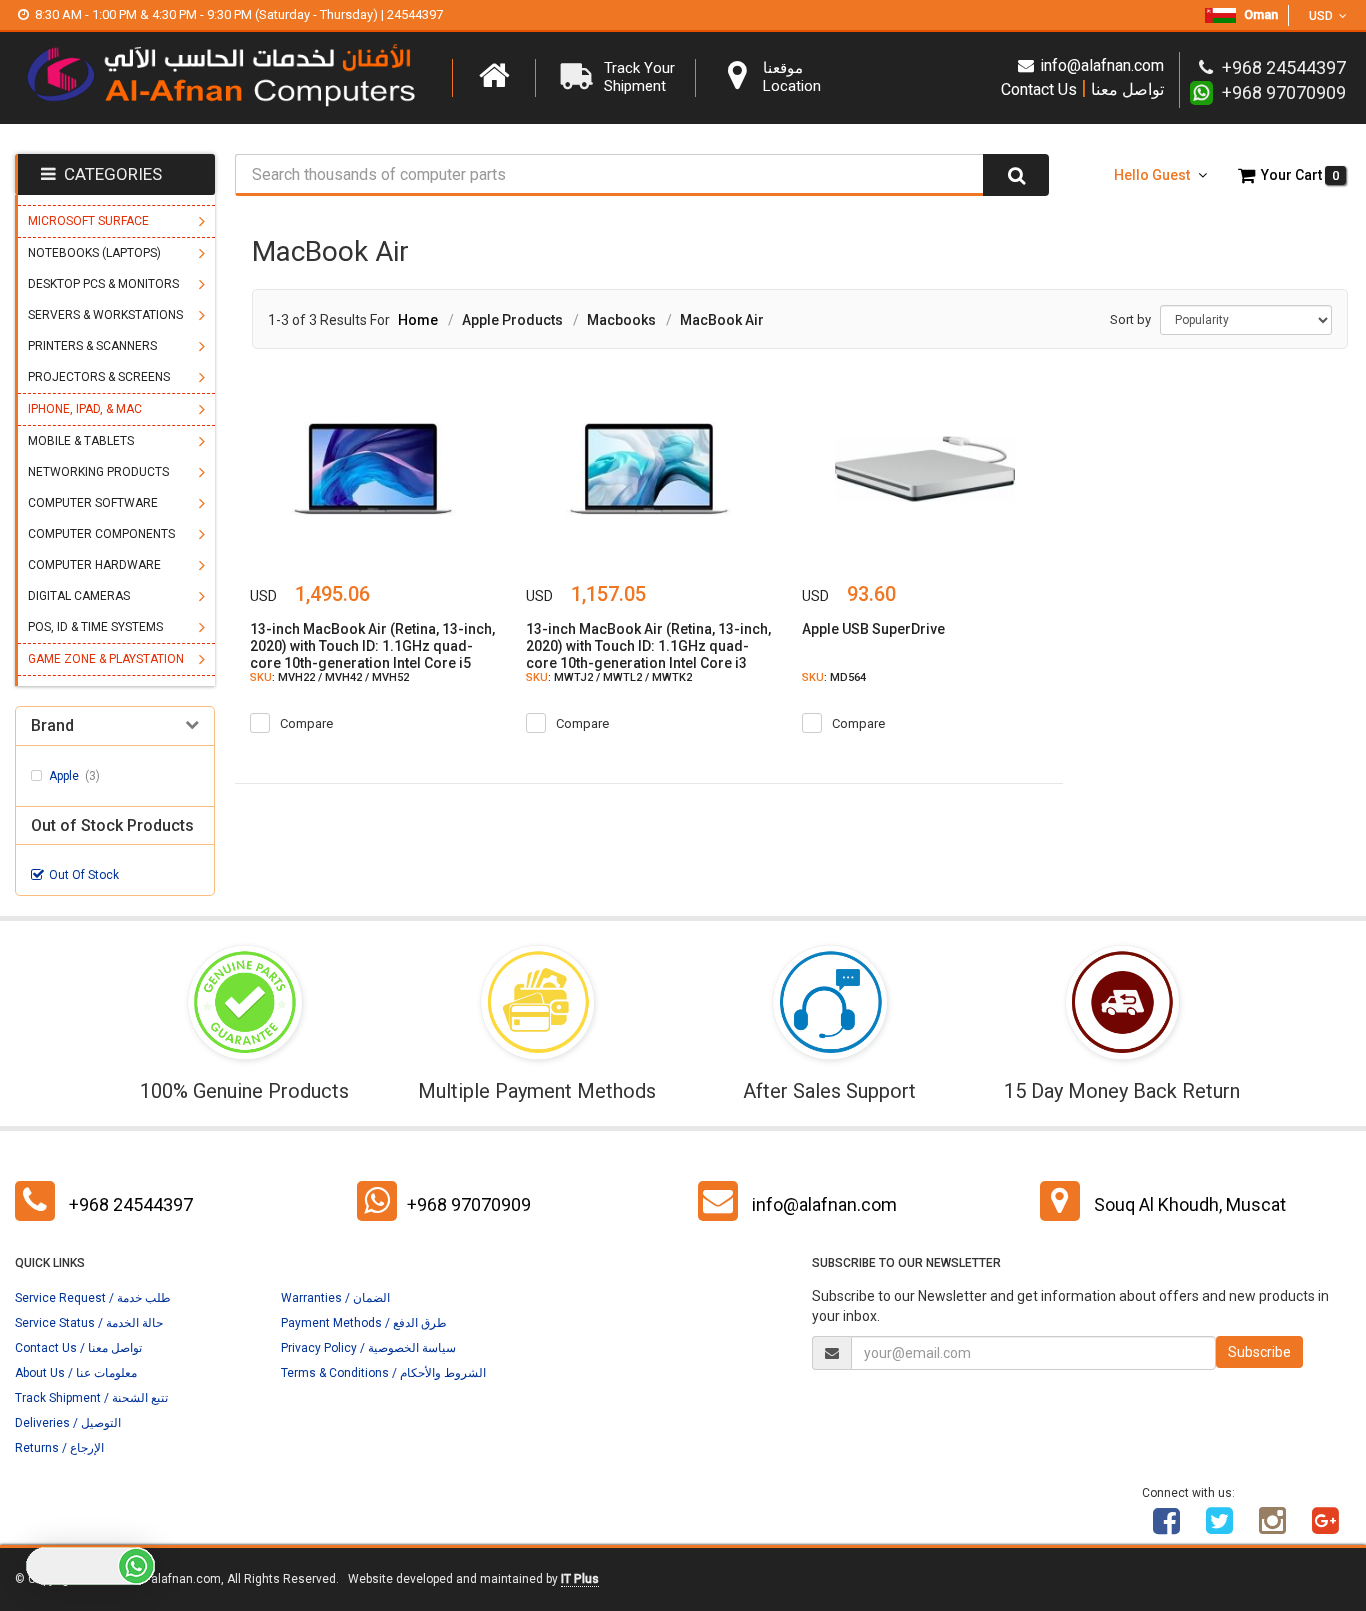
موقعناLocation (792, 77)
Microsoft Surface (88, 221)
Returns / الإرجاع (59, 1448)
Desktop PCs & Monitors (103, 284)
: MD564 (834, 677)
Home (418, 320)
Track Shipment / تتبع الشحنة (91, 1398)
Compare (306, 723)
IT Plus (580, 1579)
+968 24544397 (131, 1204)
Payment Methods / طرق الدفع (364, 1323)
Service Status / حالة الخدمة (89, 1323)
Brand (52, 726)
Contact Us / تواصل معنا (78, 1348)
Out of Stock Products (112, 826)
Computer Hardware (94, 565)
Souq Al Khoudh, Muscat (1190, 1204)
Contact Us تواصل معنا (1082, 88)
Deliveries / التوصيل (68, 1423)
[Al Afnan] (1326, 1528)
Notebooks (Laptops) (94, 253)
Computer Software (93, 503)
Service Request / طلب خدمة (93, 1298)
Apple (74, 776)
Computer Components (101, 534)
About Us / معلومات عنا (76, 1373)
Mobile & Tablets (81, 441)
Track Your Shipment (639, 77)
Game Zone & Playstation (106, 659)
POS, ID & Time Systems (95, 627)
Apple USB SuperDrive (873, 629)
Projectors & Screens (99, 377)
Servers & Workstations (105, 315)
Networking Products (98, 472)
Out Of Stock (84, 875)
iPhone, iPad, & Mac (85, 409)
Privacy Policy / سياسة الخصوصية (368, 1348)
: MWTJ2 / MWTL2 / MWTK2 (609, 677)
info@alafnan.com (1102, 65)
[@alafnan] (1220, 1528)
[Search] (1016, 175)
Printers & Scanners (92, 346)
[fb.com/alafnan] (1167, 1528)
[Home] (494, 75)
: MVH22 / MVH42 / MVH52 (329, 677)
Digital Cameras (79, 596)
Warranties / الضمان (335, 1298)
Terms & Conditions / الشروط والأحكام (383, 1373)
